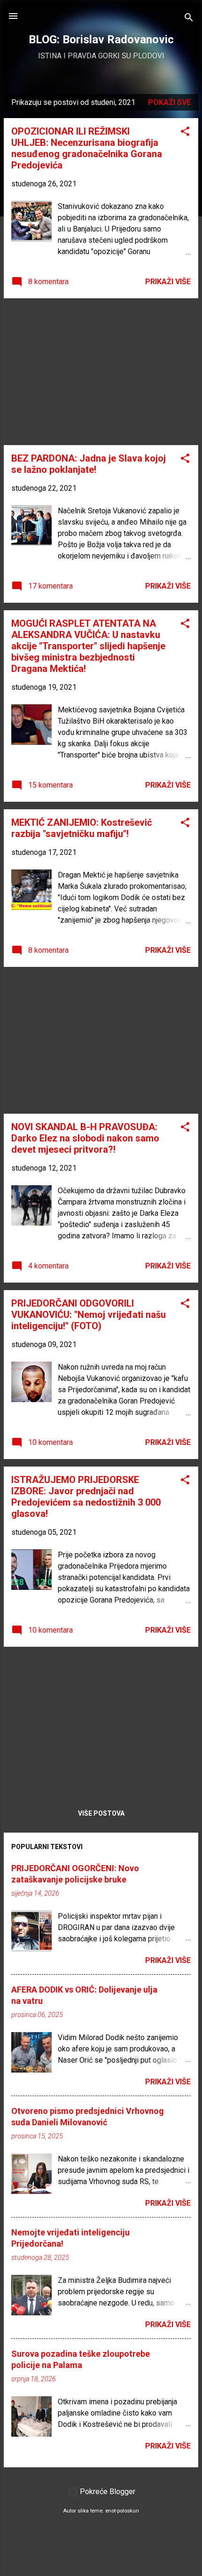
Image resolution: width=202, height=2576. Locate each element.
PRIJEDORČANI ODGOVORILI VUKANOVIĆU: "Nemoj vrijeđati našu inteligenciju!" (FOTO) (89, 1315)
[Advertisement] (101, 372)
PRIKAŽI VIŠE (168, 282)
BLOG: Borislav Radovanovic (101, 40)
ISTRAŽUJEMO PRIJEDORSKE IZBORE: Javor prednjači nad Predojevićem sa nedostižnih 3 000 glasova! (86, 1497)
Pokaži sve (169, 102)
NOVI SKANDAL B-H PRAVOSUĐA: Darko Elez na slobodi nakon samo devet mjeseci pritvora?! (85, 1138)
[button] (185, 133)
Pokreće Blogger (107, 2492)
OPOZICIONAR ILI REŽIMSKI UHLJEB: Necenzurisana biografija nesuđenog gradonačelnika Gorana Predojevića (87, 148)
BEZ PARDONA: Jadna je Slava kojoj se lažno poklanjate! (89, 464)
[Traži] (189, 19)
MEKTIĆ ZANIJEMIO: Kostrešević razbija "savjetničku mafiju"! (82, 828)
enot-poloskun (122, 2511)
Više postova (101, 1813)
